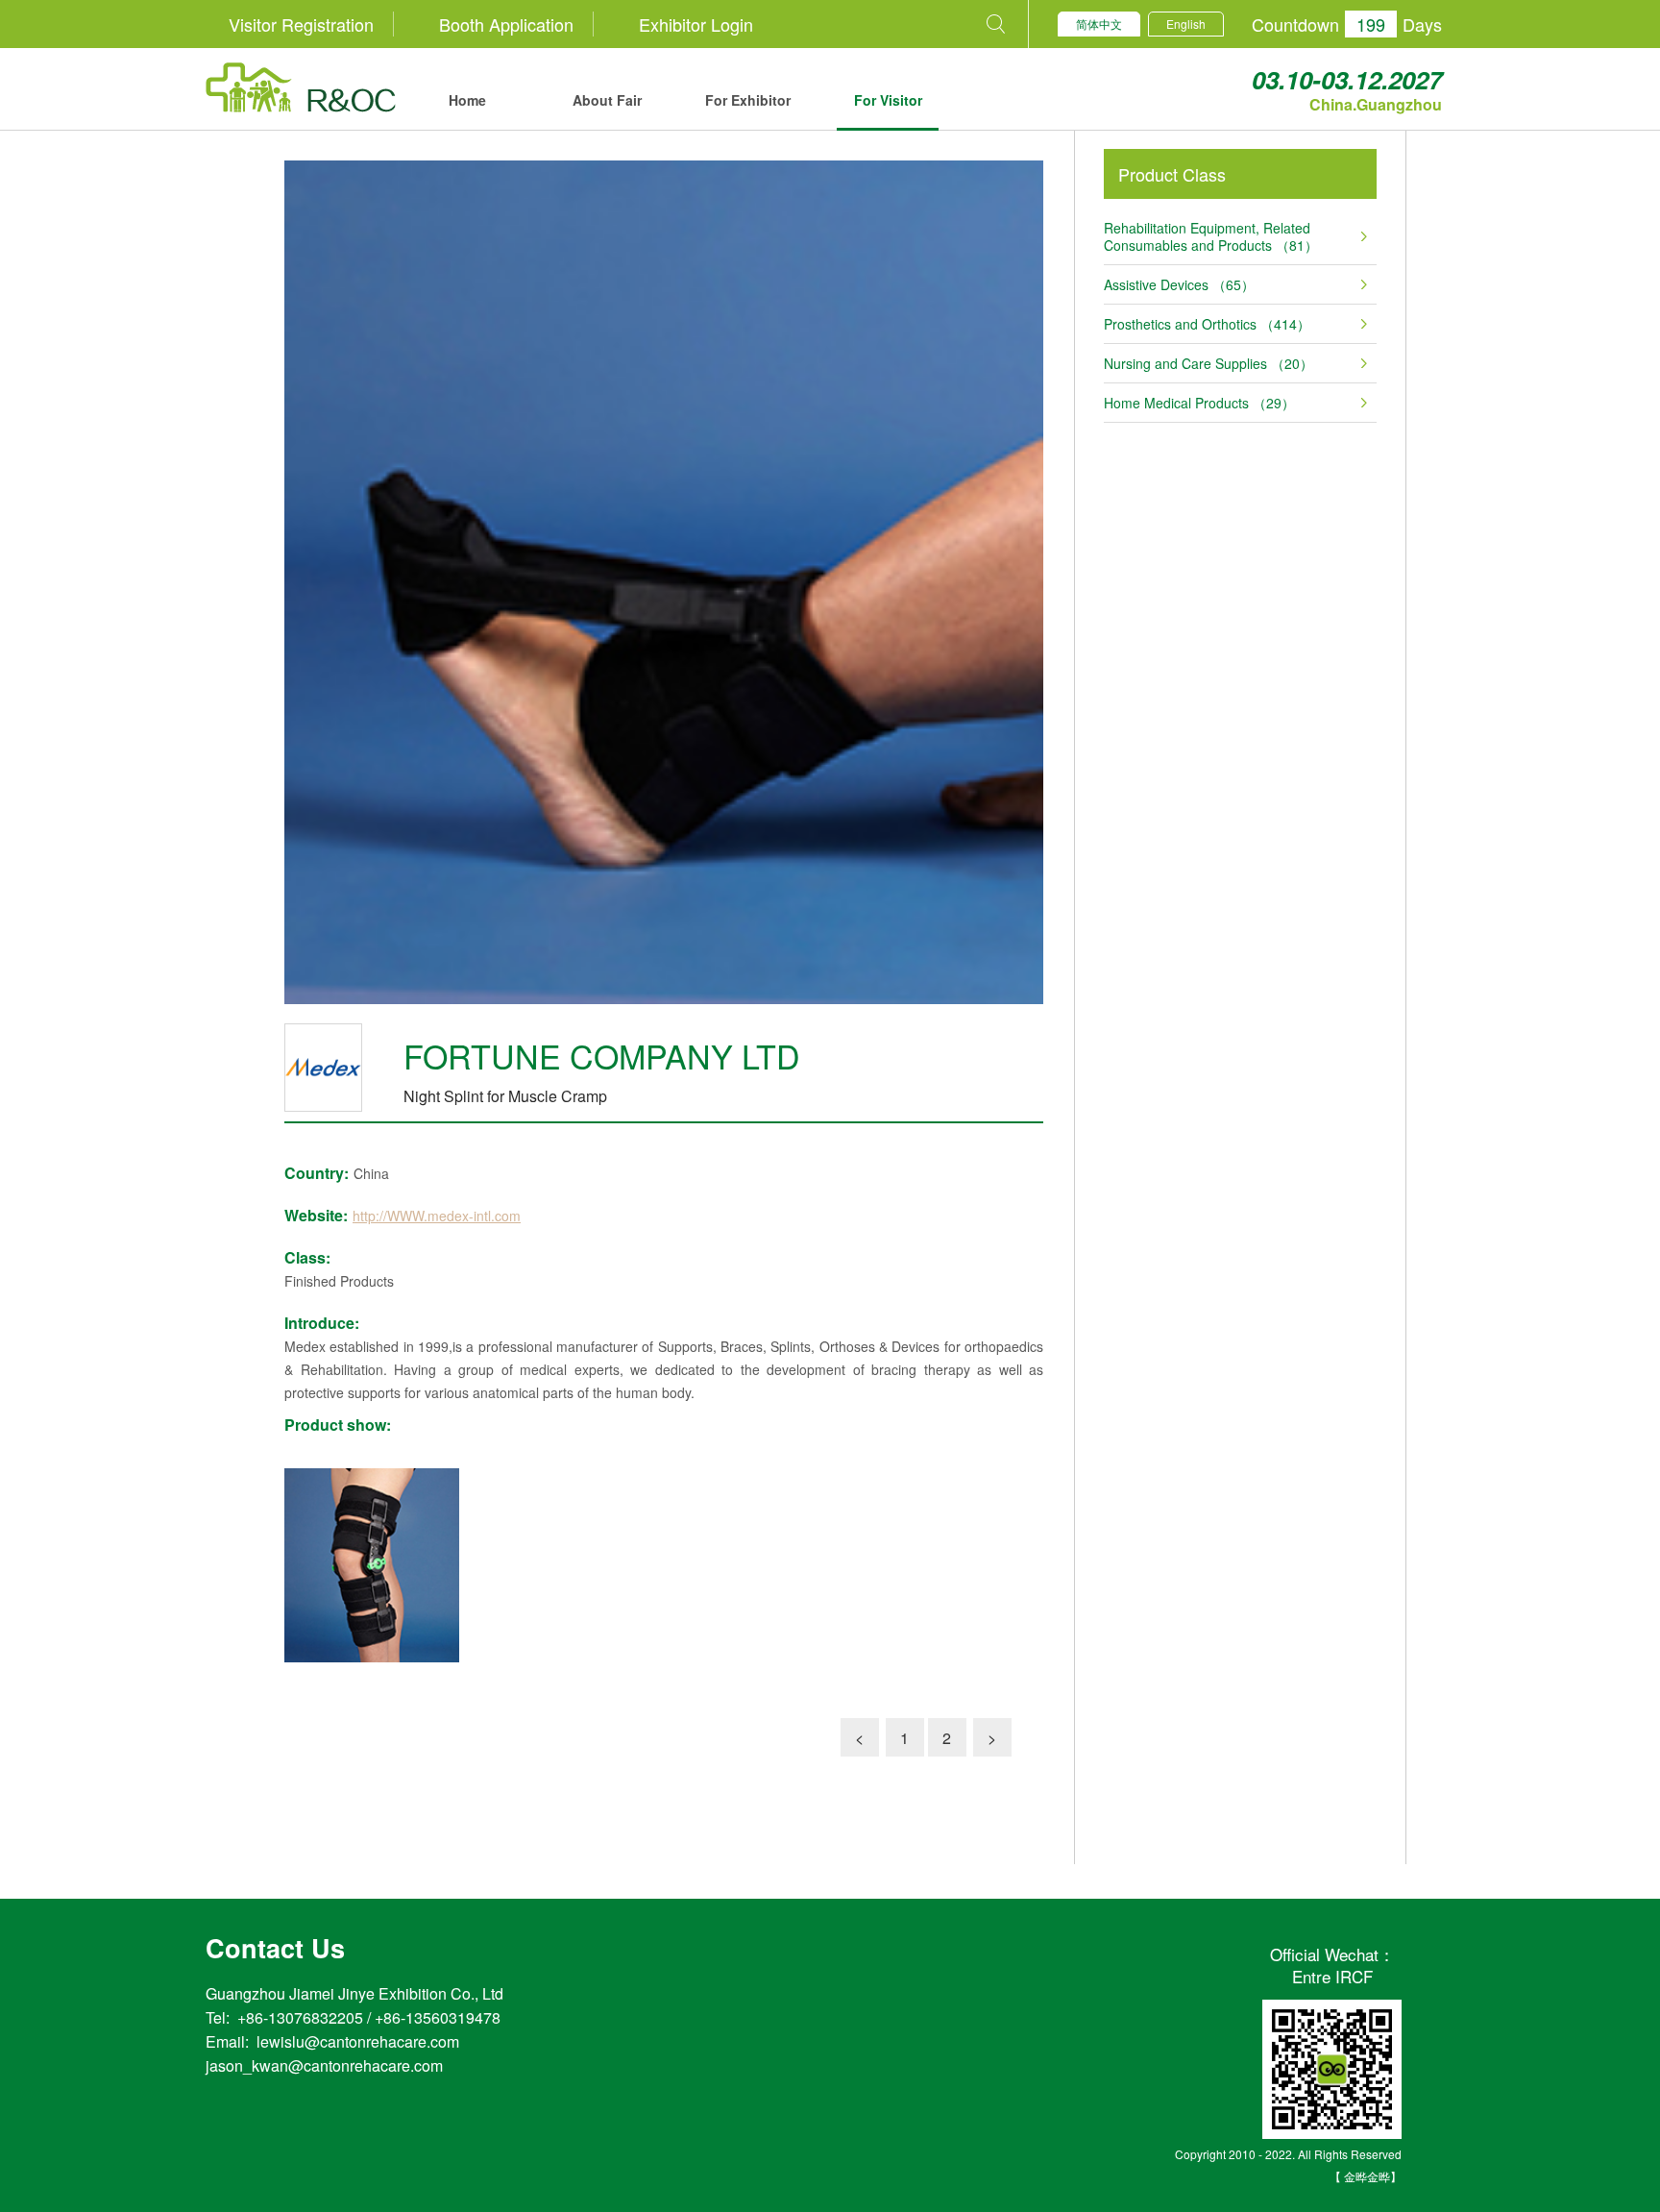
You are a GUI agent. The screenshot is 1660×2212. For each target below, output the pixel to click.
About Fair (607, 100)
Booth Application (506, 24)
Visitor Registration (301, 24)
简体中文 (1099, 24)
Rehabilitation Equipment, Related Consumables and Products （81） (1211, 236)
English (1186, 24)
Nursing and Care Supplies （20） (1208, 363)
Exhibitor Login (696, 24)
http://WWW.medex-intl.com (437, 1216)
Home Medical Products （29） (1199, 403)
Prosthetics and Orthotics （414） (1207, 324)
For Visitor (888, 100)
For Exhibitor (748, 100)
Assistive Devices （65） (1179, 284)
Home (467, 100)
